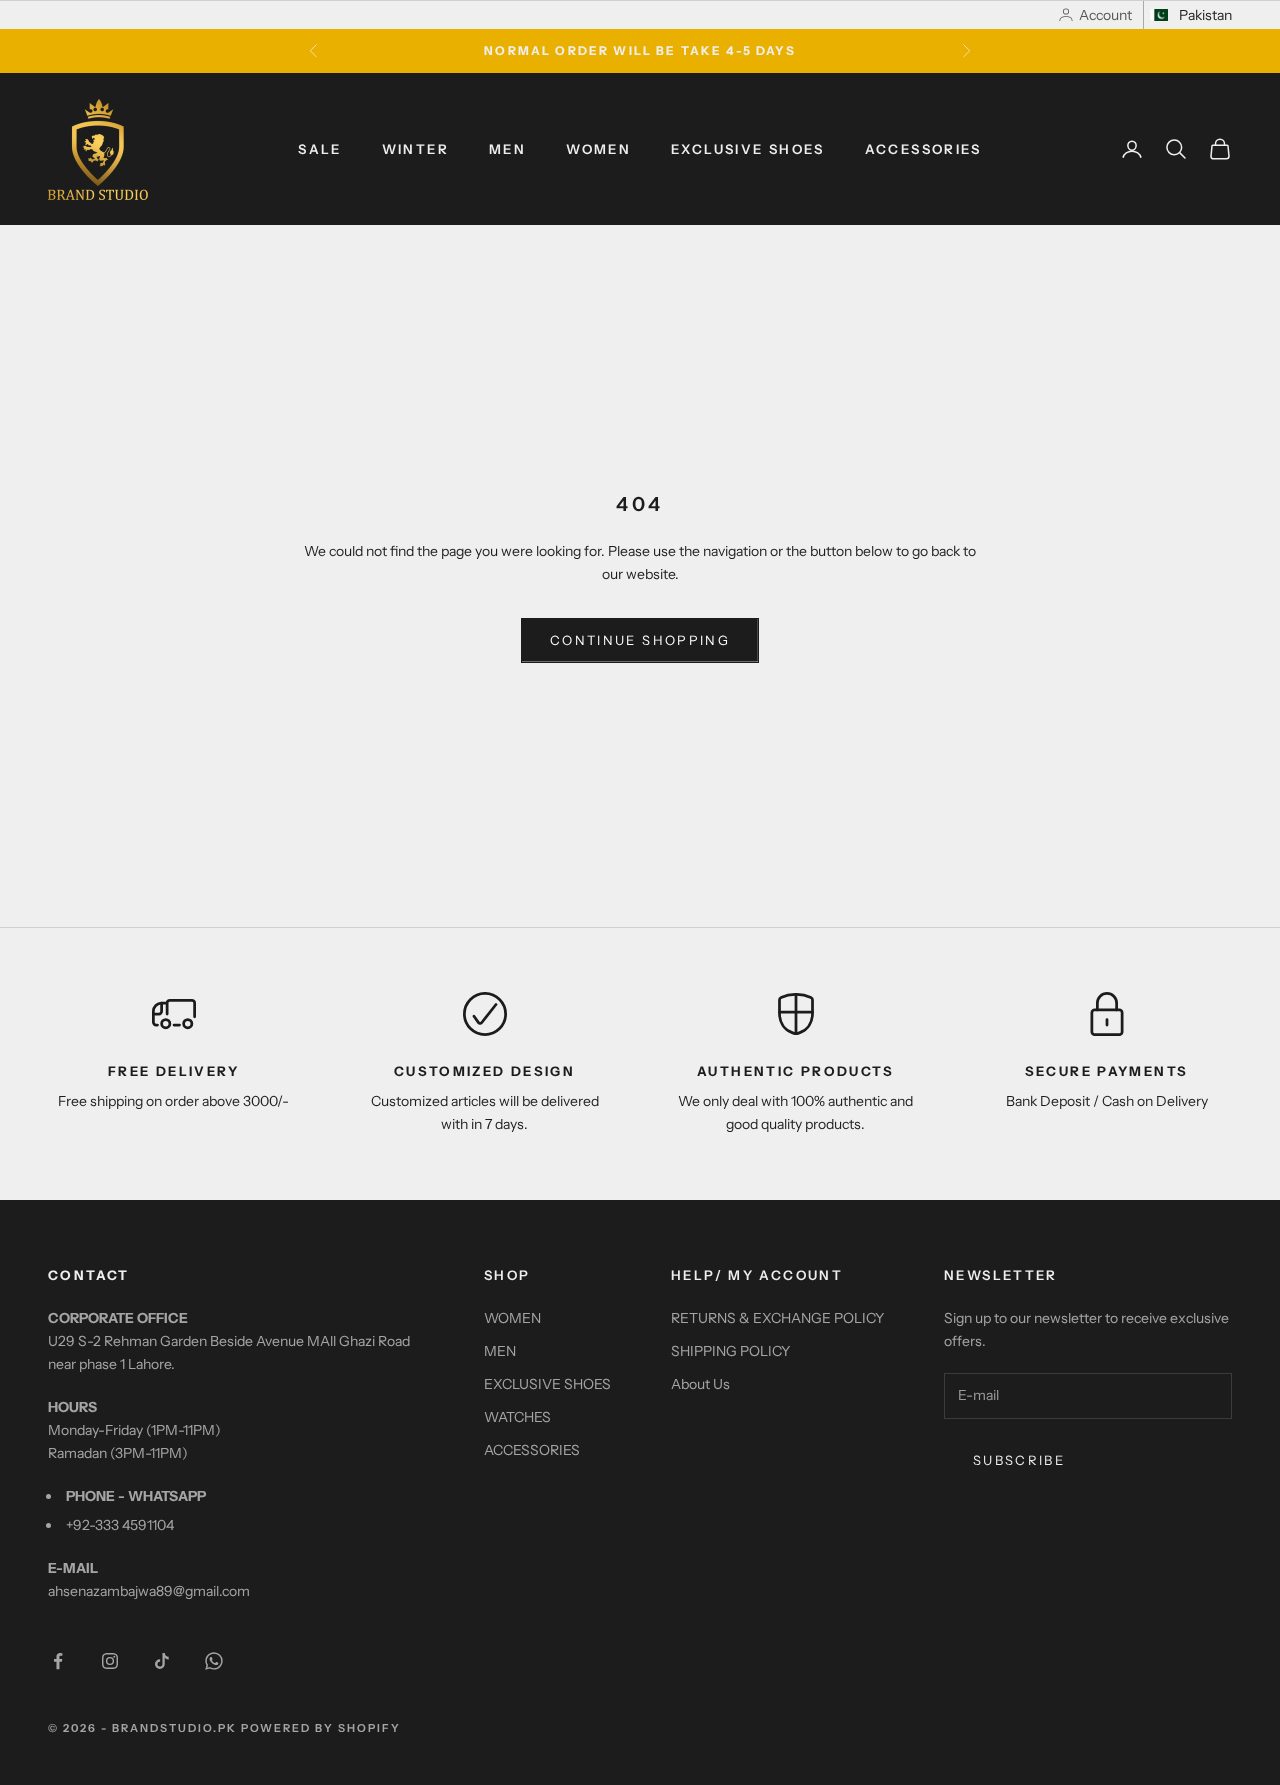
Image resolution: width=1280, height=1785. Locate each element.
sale (320, 149)
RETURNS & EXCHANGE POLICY (777, 1318)
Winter (415, 149)
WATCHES (517, 1417)
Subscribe (1019, 1460)
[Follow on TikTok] (162, 1661)
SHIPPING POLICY (730, 1351)
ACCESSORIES (923, 149)
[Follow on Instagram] (110, 1661)
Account (1105, 15)
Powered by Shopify (321, 1728)
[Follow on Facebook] (58, 1661)
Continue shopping (640, 640)
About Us (700, 1384)
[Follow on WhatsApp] (214, 1661)
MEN (507, 149)
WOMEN (598, 149)
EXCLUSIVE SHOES (748, 149)
